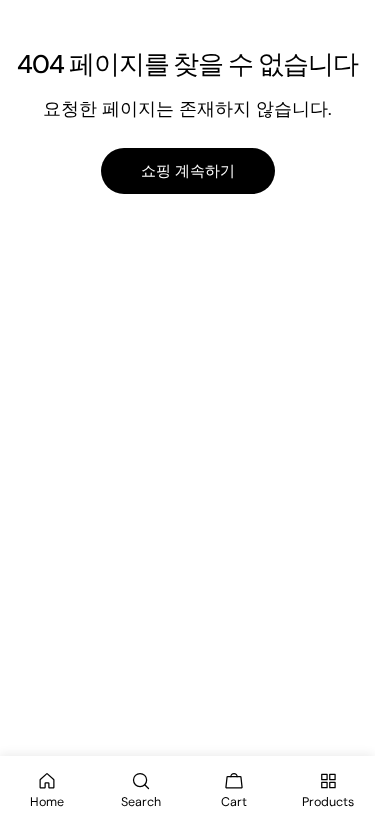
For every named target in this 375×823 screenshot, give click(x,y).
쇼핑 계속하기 (188, 171)
